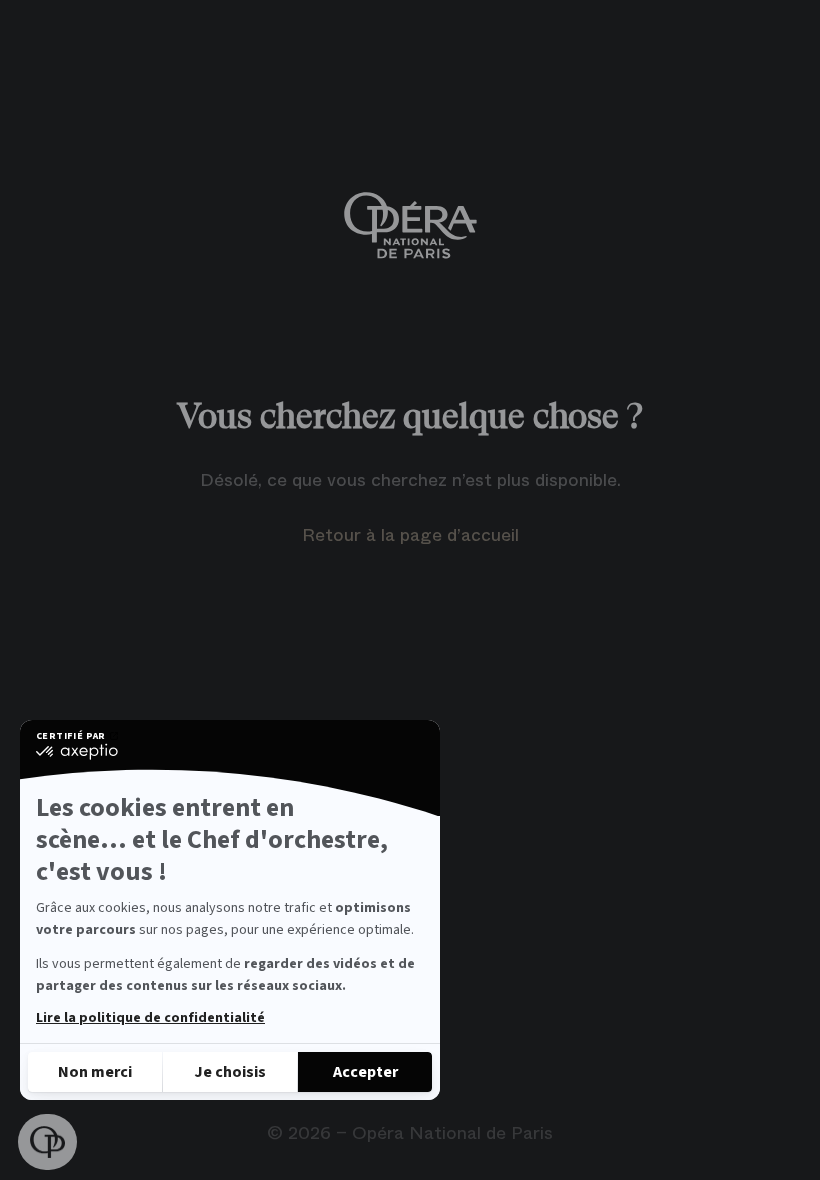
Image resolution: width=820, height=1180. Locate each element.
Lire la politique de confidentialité (150, 1018)
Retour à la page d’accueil (410, 535)
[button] (47, 1142)
